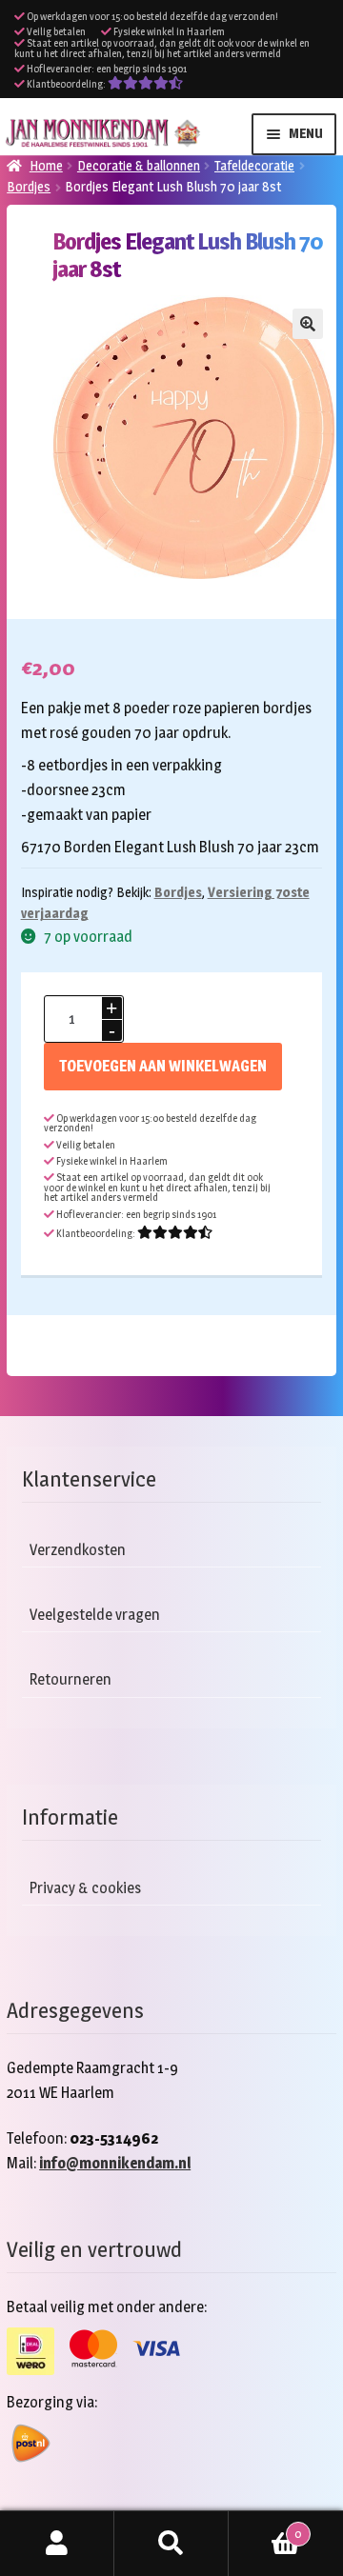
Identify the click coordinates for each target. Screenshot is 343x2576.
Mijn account (57, 2544)
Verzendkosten (78, 1550)
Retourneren (71, 1679)
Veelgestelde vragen (95, 1615)
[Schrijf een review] (145, 84)
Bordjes (29, 186)
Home (46, 165)
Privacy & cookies (85, 1888)
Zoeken (171, 2544)
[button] (308, 324)
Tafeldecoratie (254, 165)
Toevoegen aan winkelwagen (163, 1066)
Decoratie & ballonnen (139, 165)
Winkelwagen (265, 2527)
